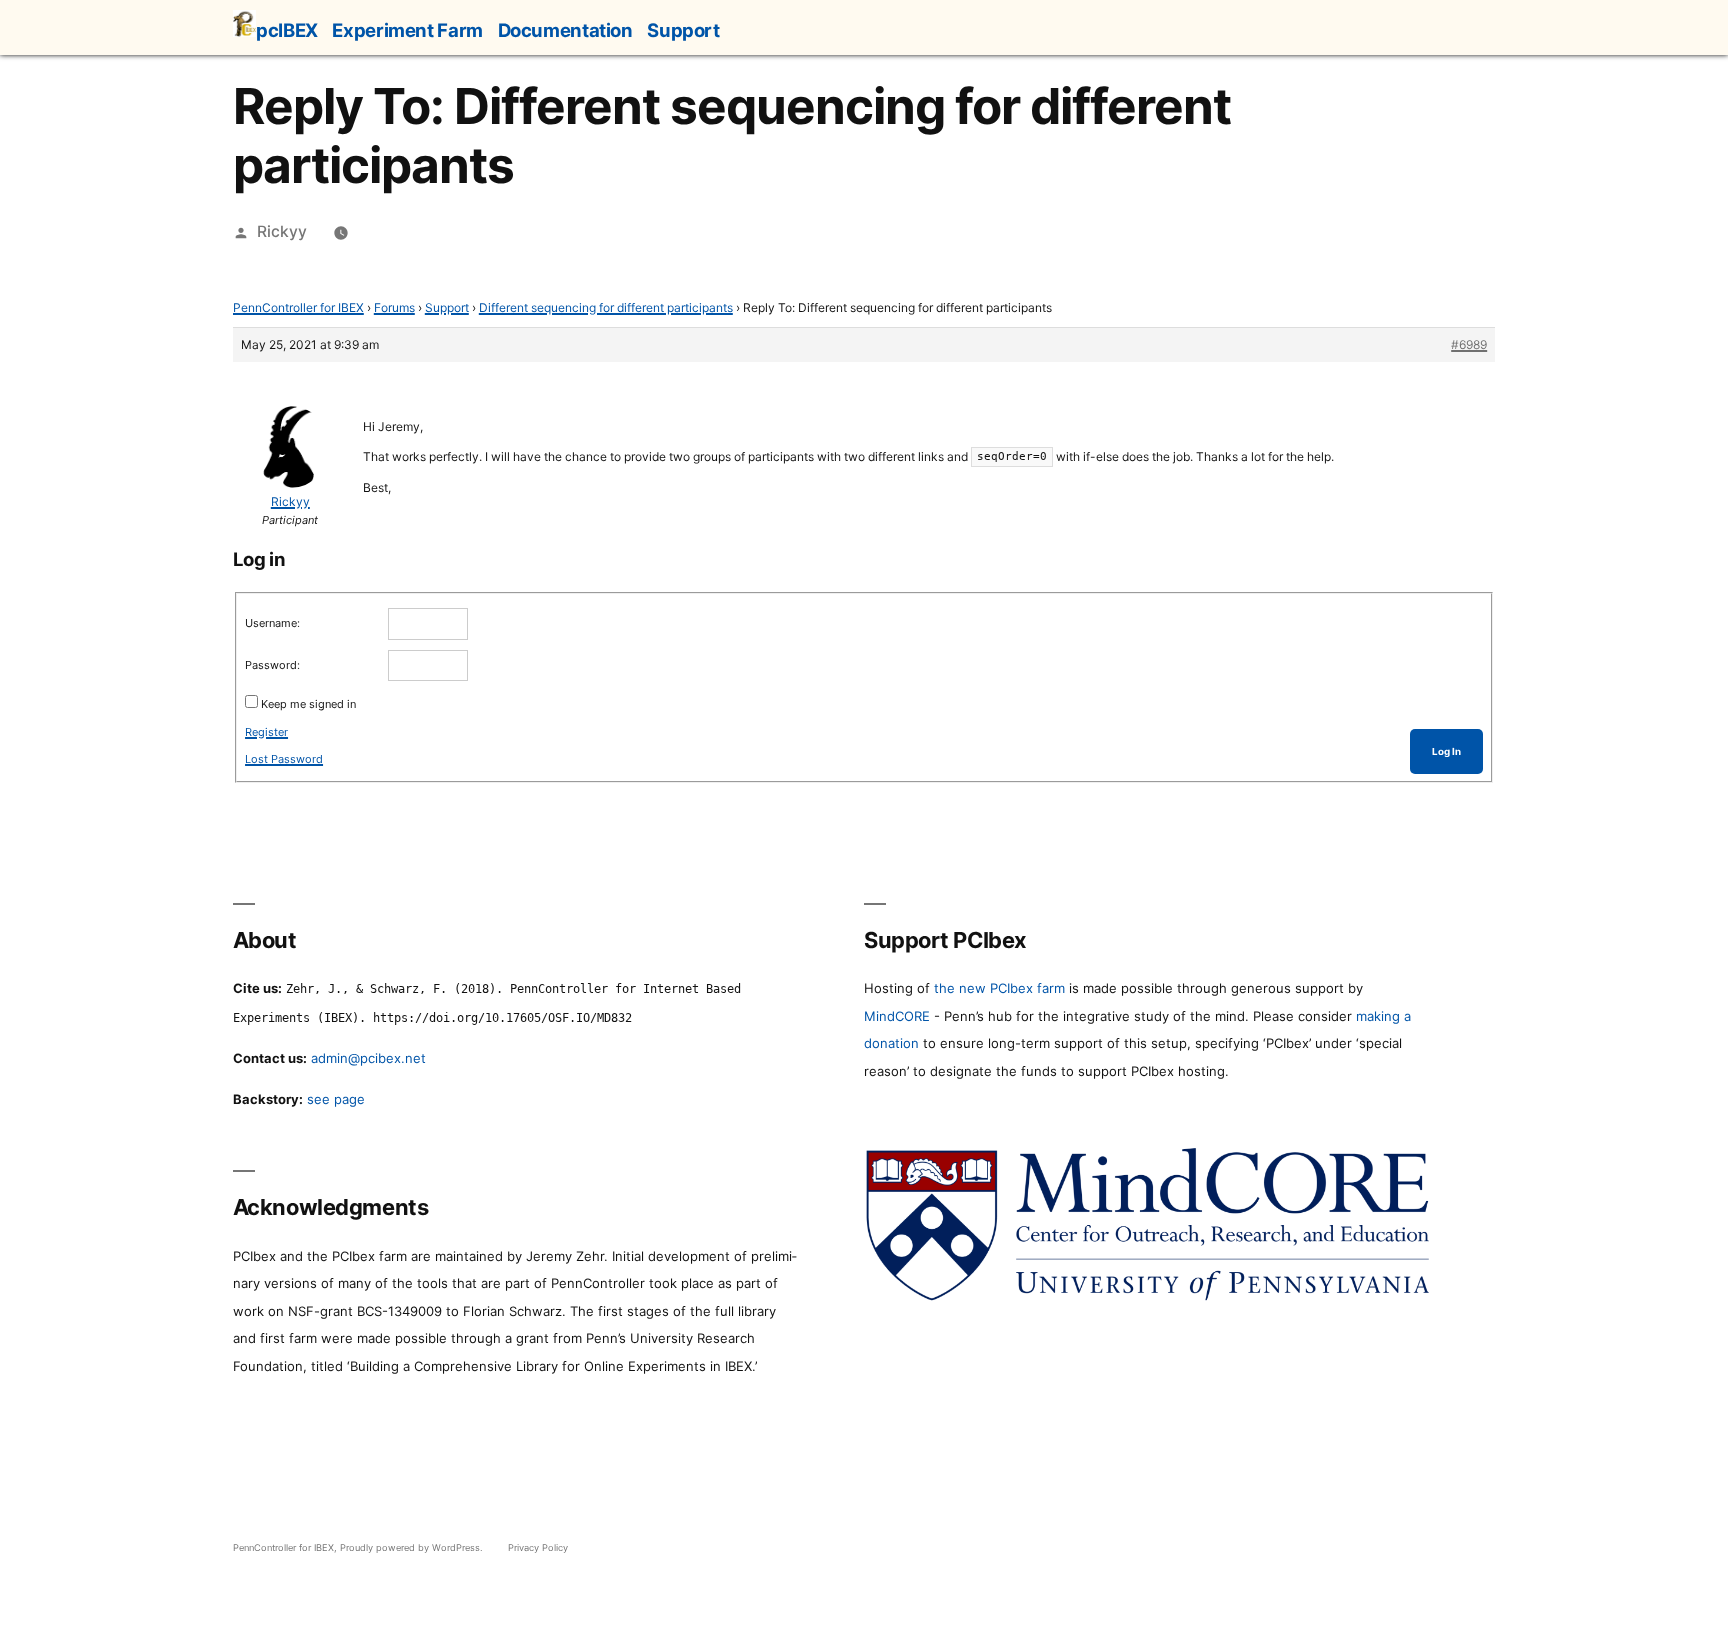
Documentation (565, 30)
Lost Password (284, 759)
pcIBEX (287, 30)
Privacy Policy (538, 1547)
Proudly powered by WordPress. (413, 1547)
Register (266, 732)
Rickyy (282, 231)
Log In (1446, 751)
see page (336, 1099)
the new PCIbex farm (999, 988)
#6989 (1469, 344)
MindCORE (897, 1016)
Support (683, 30)
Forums (394, 307)
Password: (272, 665)
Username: (272, 623)
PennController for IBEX (298, 307)
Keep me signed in (308, 704)
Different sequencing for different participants (606, 307)
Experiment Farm (407, 30)
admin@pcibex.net (368, 1058)
